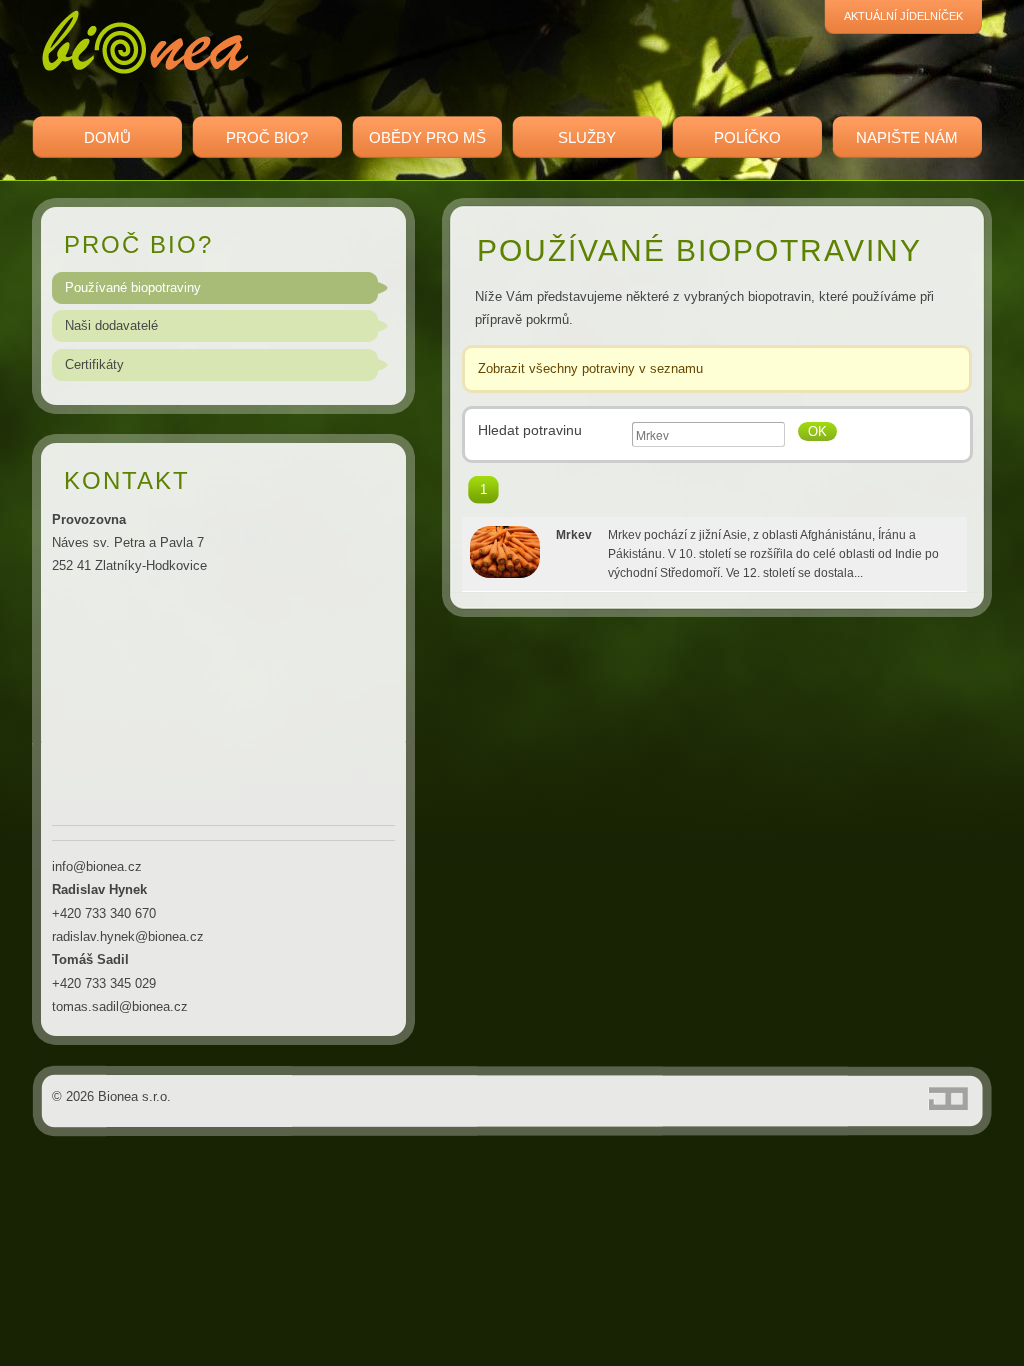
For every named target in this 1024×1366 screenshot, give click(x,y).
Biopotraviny (145, 42)
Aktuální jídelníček (903, 16)
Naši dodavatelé (111, 325)
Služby (587, 137)
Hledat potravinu (530, 430)
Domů (107, 137)
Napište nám (907, 137)
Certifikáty (94, 364)
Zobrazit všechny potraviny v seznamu (590, 368)
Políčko (747, 137)
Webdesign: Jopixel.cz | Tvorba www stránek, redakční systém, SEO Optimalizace (948, 1098)
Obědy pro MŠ (427, 137)
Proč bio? (267, 137)
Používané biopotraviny (133, 287)
